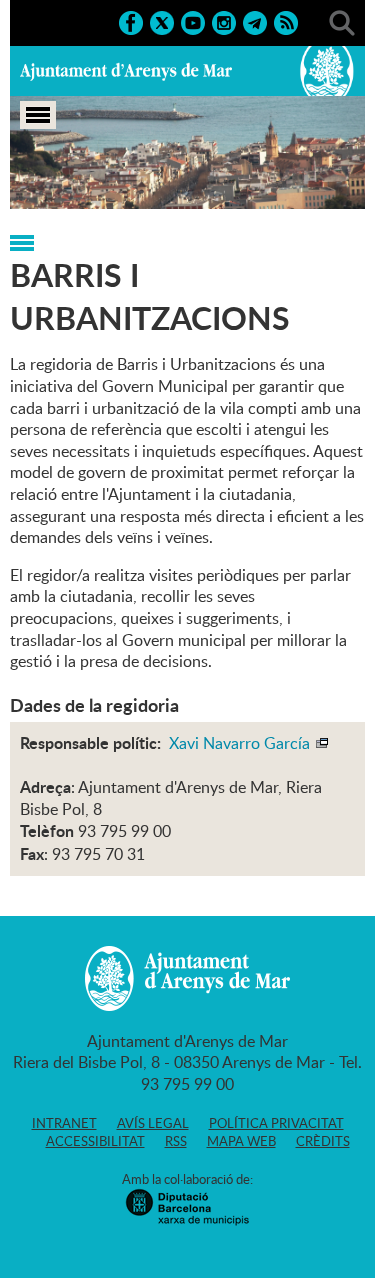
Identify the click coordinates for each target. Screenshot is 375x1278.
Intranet (64, 1123)
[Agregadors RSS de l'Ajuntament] (286, 21)
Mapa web (241, 1141)
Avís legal (153, 1123)
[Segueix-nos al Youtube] (193, 21)
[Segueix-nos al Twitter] (162, 21)
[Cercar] (342, 21)
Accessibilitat (95, 1141)
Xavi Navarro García (241, 743)
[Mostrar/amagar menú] (38, 115)
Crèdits (323, 1141)
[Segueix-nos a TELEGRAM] (255, 21)
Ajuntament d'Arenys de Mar (126, 71)
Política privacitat (276, 1123)
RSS (176, 1141)
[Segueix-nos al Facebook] (131, 21)
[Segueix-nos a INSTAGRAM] (224, 21)
